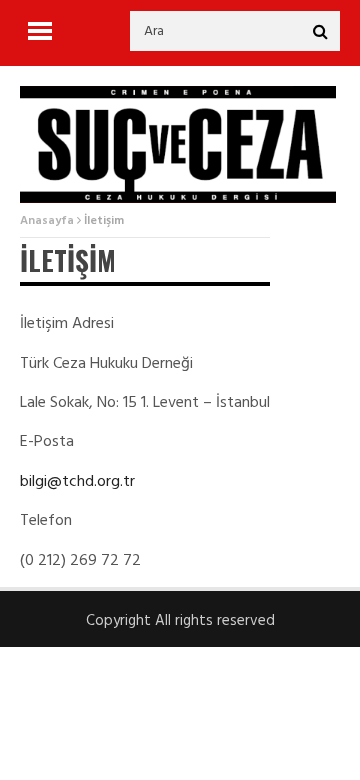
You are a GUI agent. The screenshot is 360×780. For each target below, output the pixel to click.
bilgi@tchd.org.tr (77, 482)
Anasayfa (47, 221)
